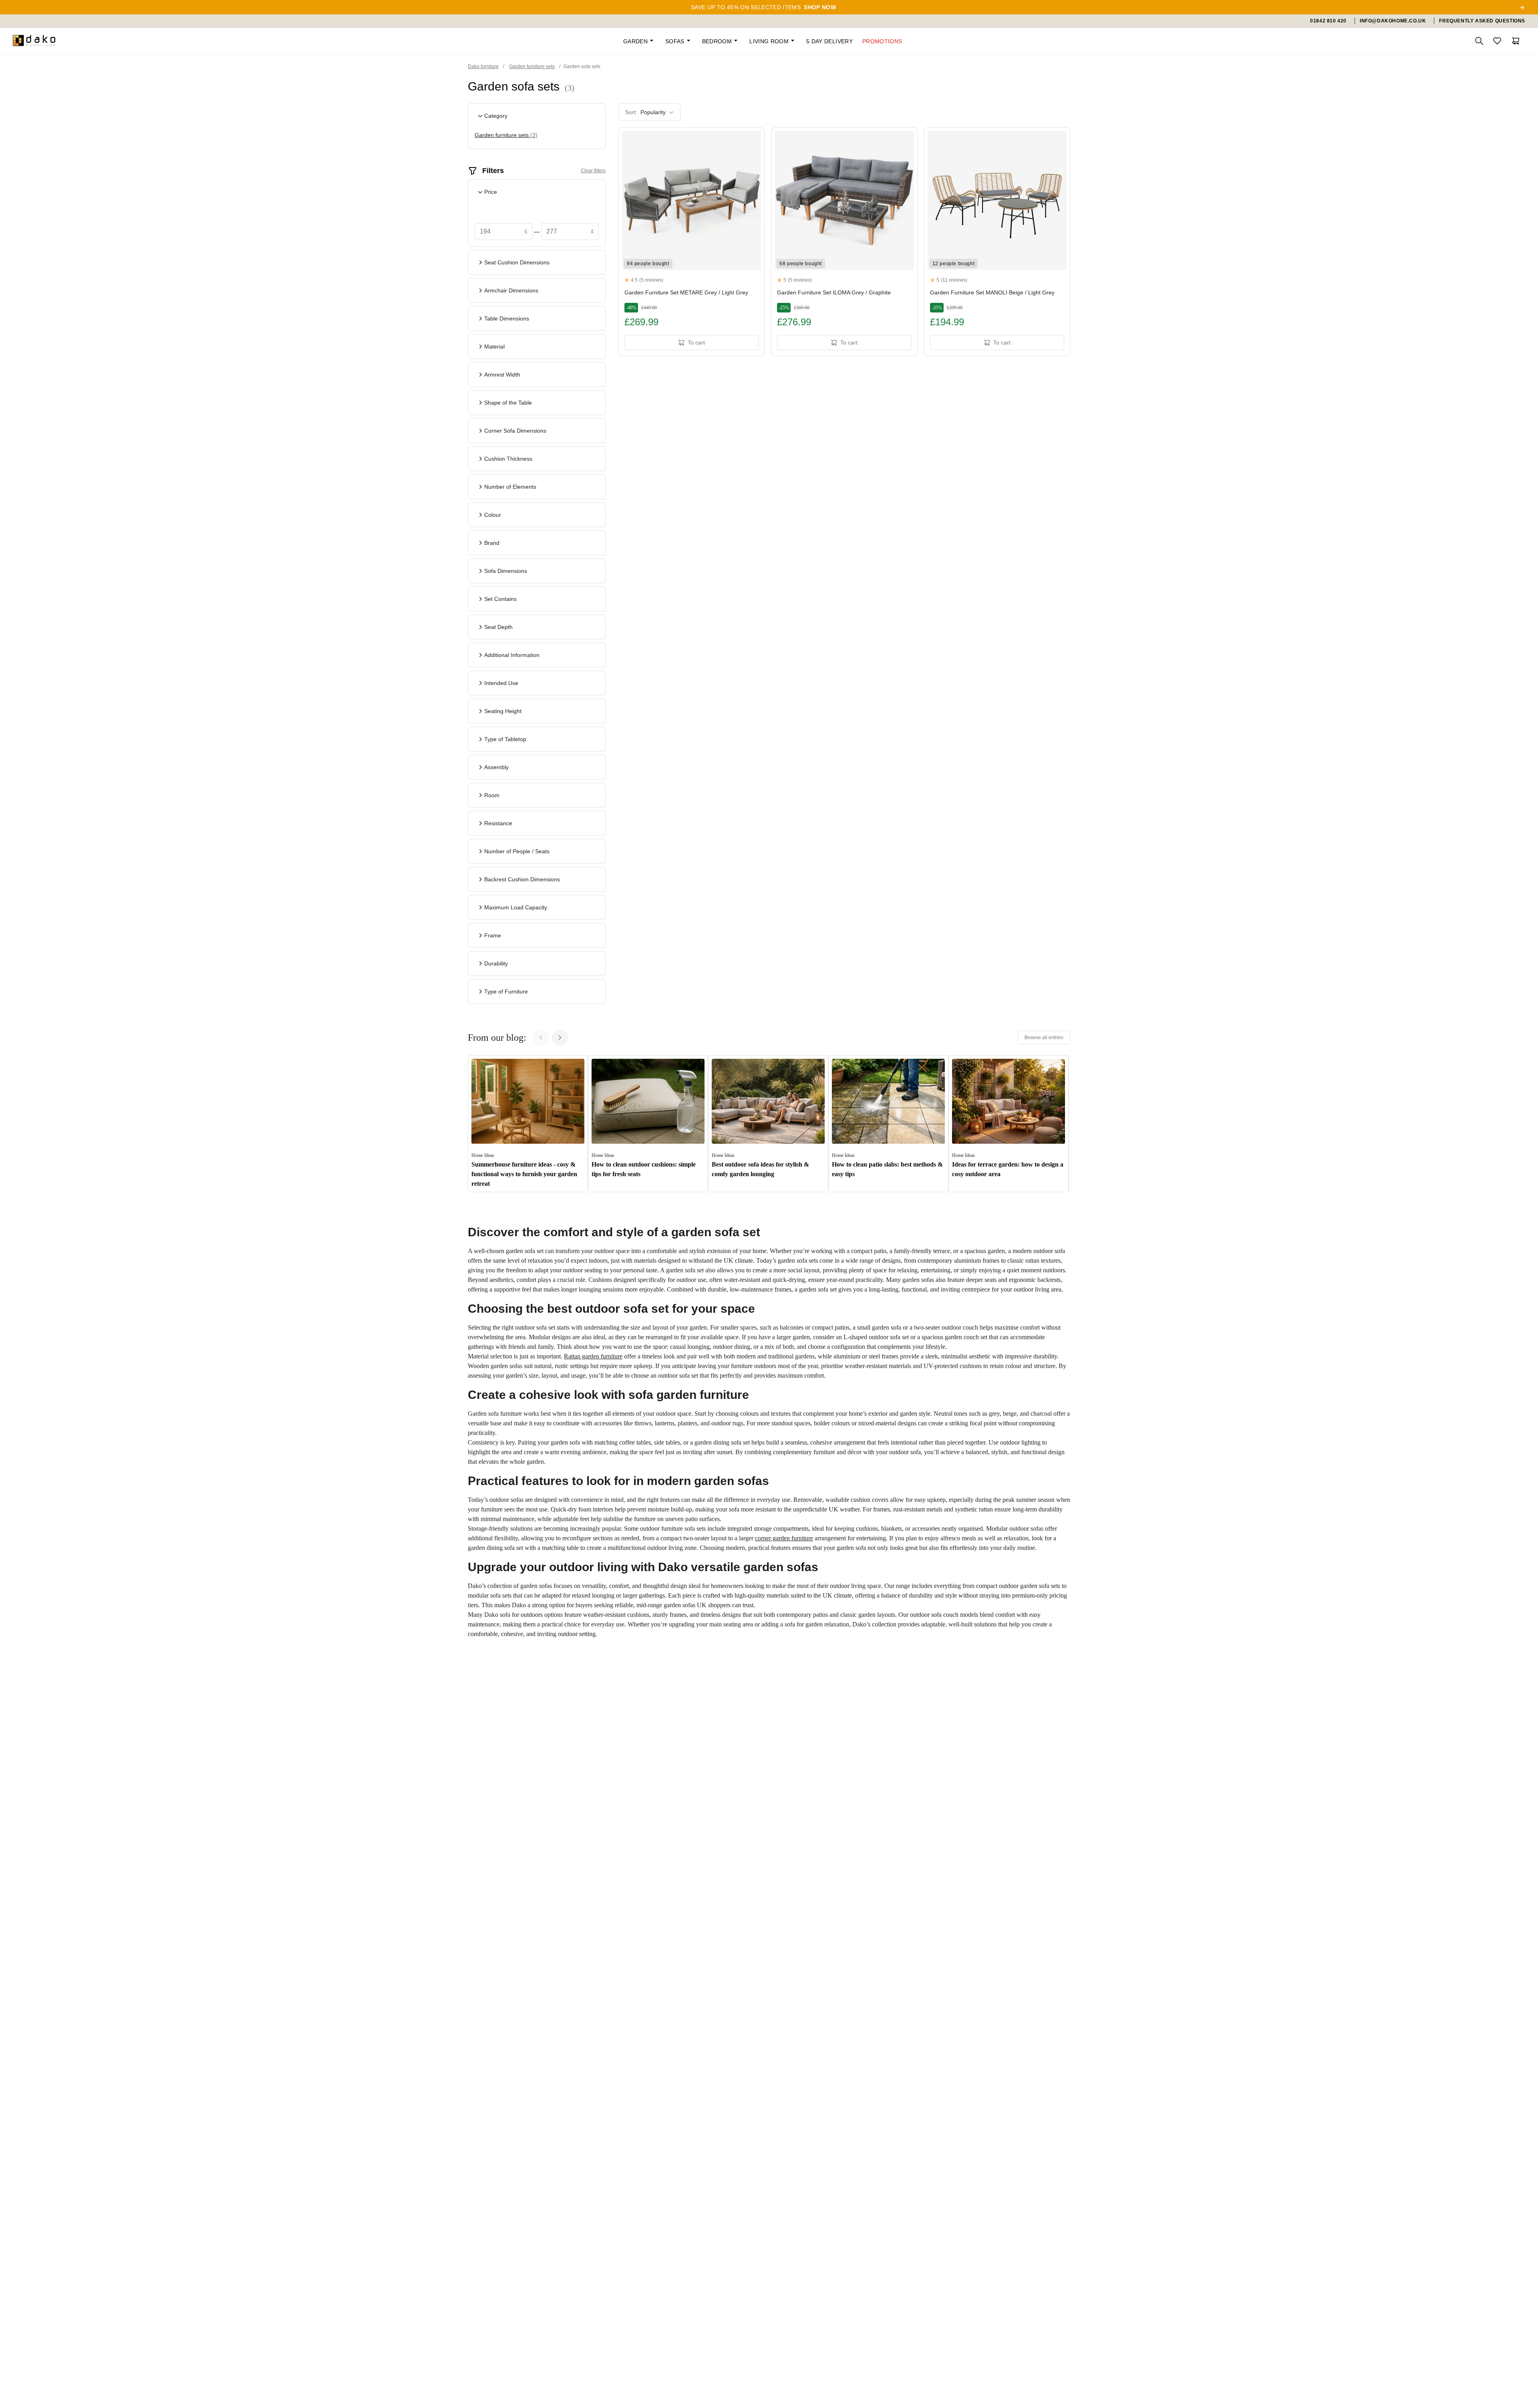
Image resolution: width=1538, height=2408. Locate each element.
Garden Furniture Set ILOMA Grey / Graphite (834, 292)
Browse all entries (1044, 1038)
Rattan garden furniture (593, 1356)
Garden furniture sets (506, 135)
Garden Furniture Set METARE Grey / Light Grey (686, 292)
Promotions (882, 41)
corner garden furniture (784, 1538)
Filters (493, 171)
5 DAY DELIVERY (829, 41)
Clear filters (593, 171)
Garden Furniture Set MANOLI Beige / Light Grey (992, 292)
